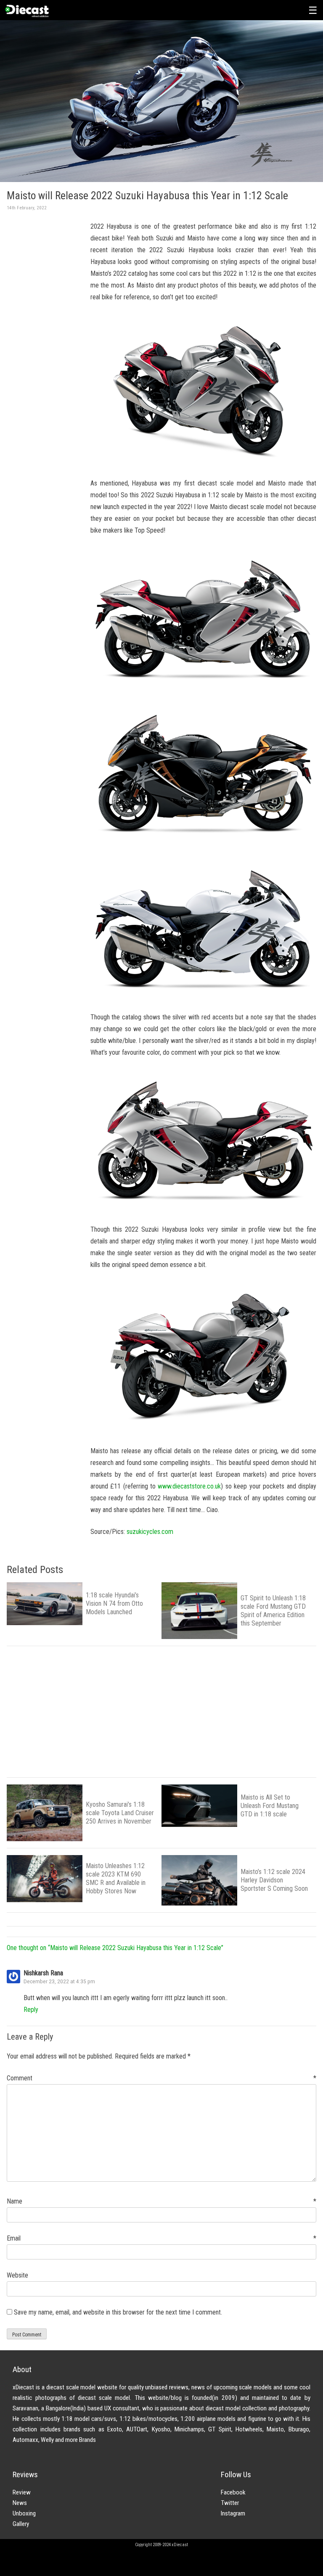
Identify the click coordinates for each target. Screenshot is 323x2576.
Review (22, 2492)
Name (161, 2201)
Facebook (233, 2492)
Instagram (233, 2513)
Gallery (21, 2524)
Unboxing (24, 2513)
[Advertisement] (42, 354)
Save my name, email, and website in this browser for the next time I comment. (118, 2312)
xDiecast (26, 11)
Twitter (230, 2503)
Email (161, 2238)
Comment (161, 2078)
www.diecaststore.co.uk (189, 1486)
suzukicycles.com (150, 1532)
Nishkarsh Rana (43, 1973)
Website (17, 2275)
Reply (31, 2010)
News (20, 2503)
